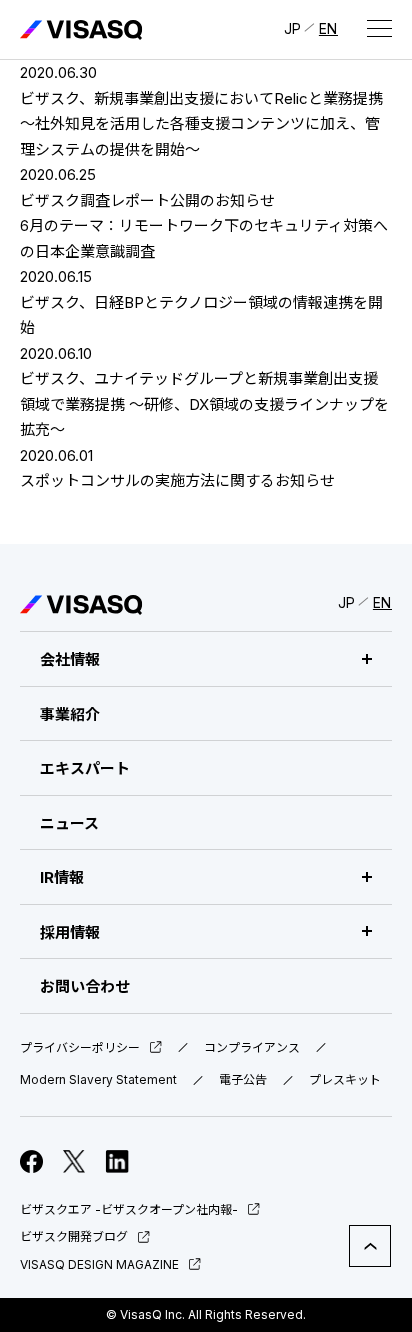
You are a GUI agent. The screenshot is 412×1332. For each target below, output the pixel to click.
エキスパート (85, 768)
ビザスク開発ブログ (74, 1236)
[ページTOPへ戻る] (370, 1246)
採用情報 (70, 932)
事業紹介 (70, 714)
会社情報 (70, 659)
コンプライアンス (252, 1048)
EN (328, 28)
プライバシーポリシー (80, 1048)
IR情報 (62, 877)
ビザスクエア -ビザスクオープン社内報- (129, 1209)
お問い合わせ (85, 986)
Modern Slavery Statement (98, 1080)
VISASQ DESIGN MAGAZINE (99, 1264)
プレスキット (345, 1080)
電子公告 (243, 1080)
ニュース (69, 823)
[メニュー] (379, 28)
